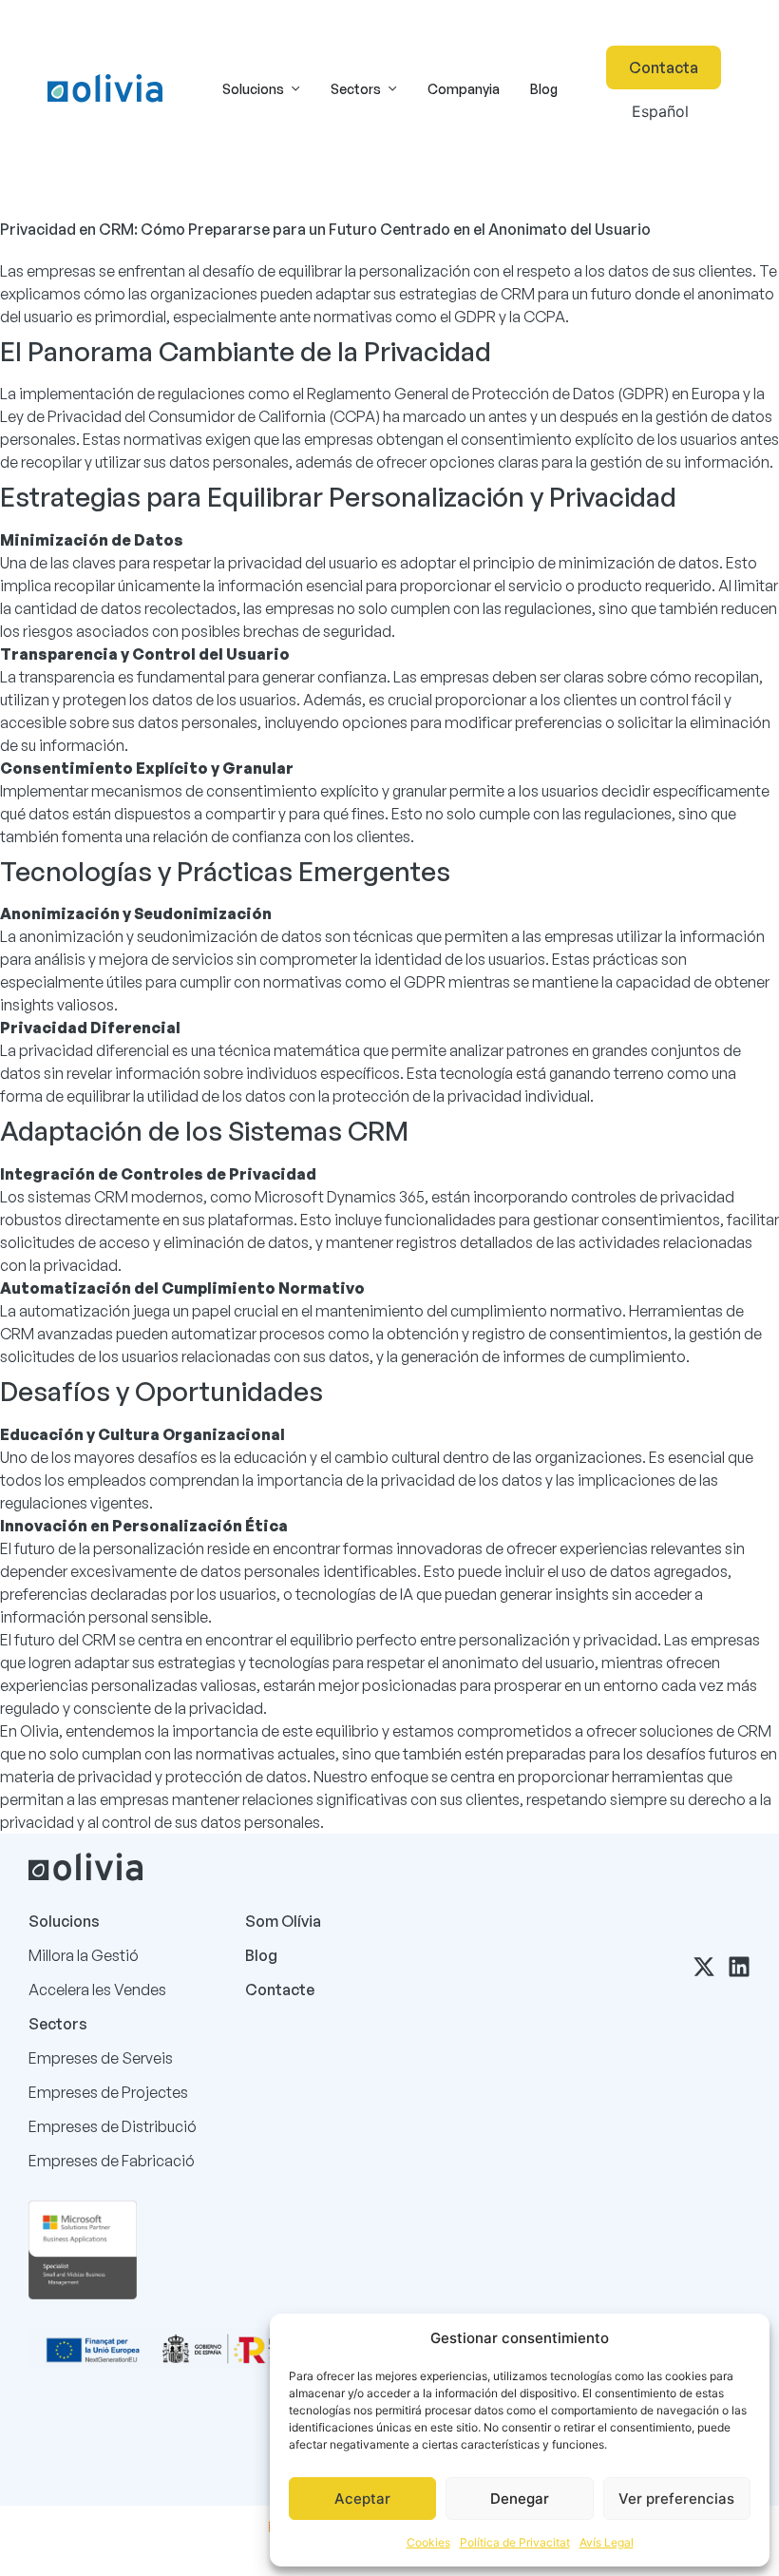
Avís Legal (607, 2542)
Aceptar (362, 2499)
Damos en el (244, 2466)
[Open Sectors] (392, 89)
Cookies (428, 2542)
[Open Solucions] (295, 89)
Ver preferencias (676, 2499)
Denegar (520, 2499)
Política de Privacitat (515, 2542)
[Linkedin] (739, 1967)
